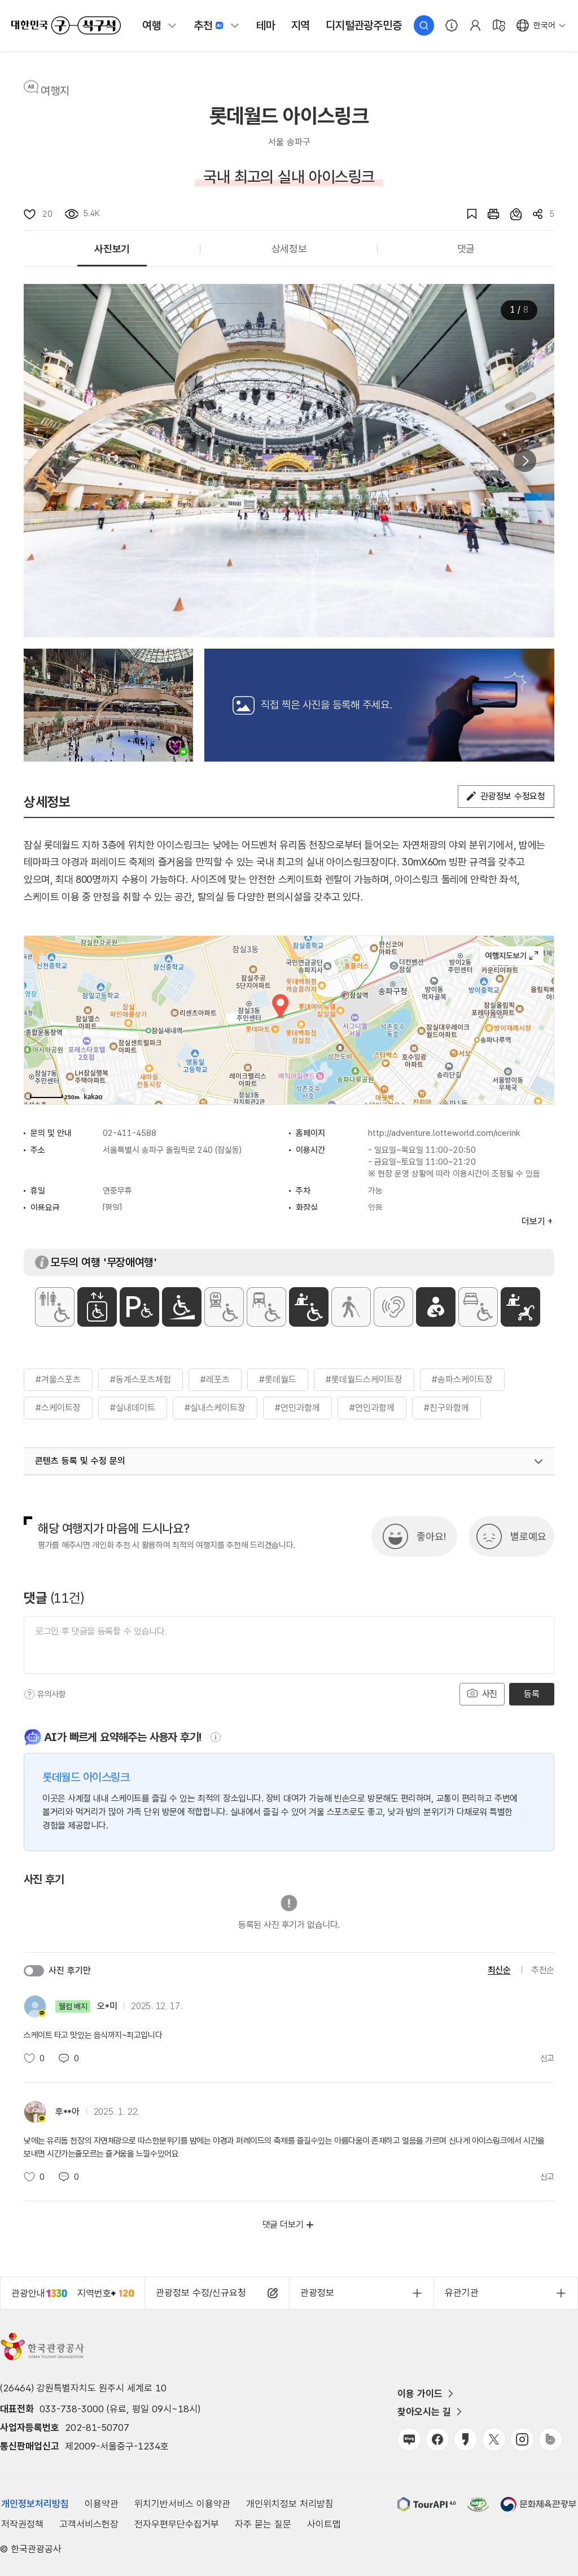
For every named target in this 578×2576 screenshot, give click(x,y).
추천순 (543, 1970)
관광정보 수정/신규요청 (201, 2293)
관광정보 (317, 2293)
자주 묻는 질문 (263, 2524)
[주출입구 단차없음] (182, 1307)
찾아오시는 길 (424, 2412)
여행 (152, 25)
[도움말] (29, 1694)
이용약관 (102, 2504)
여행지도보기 (512, 956)
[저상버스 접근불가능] (266, 1307)
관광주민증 (364, 25)
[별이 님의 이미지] (108, 705)
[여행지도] (499, 25)
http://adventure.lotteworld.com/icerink (444, 1133)
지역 (301, 25)
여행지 (55, 91)
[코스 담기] (510, 214)
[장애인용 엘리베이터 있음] (97, 1307)
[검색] (424, 25)
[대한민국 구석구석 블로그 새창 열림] (409, 2439)
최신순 (499, 1970)
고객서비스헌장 (89, 2524)
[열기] (538, 1462)
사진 (488, 1694)
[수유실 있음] (436, 1307)
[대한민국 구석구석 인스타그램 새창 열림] (522, 2439)
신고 (547, 2058)
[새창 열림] (488, 214)
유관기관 (462, 2293)
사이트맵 (324, 2524)
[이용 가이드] (452, 25)
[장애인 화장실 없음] (55, 1307)
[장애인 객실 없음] (478, 1307)
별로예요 (528, 1536)
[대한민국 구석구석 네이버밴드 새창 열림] (550, 2439)
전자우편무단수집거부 (177, 2524)
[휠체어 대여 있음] (309, 1307)
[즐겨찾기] (466, 214)
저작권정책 (22, 2524)
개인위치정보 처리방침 (290, 2504)
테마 (266, 25)
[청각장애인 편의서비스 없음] (393, 1307)
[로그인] (475, 25)
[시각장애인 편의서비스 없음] (351, 1307)
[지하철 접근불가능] (224, 1307)
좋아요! (431, 1536)
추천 (203, 25)
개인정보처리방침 (35, 2504)
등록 (531, 1694)
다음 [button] (525, 461)
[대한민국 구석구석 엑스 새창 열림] (494, 2439)
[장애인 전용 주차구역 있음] (139, 1307)
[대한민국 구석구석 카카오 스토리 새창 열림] (466, 2439)
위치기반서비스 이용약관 (182, 2504)
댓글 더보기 (283, 2225)
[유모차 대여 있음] (520, 1307)
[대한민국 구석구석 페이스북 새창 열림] (437, 2439)
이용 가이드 (420, 2394)
